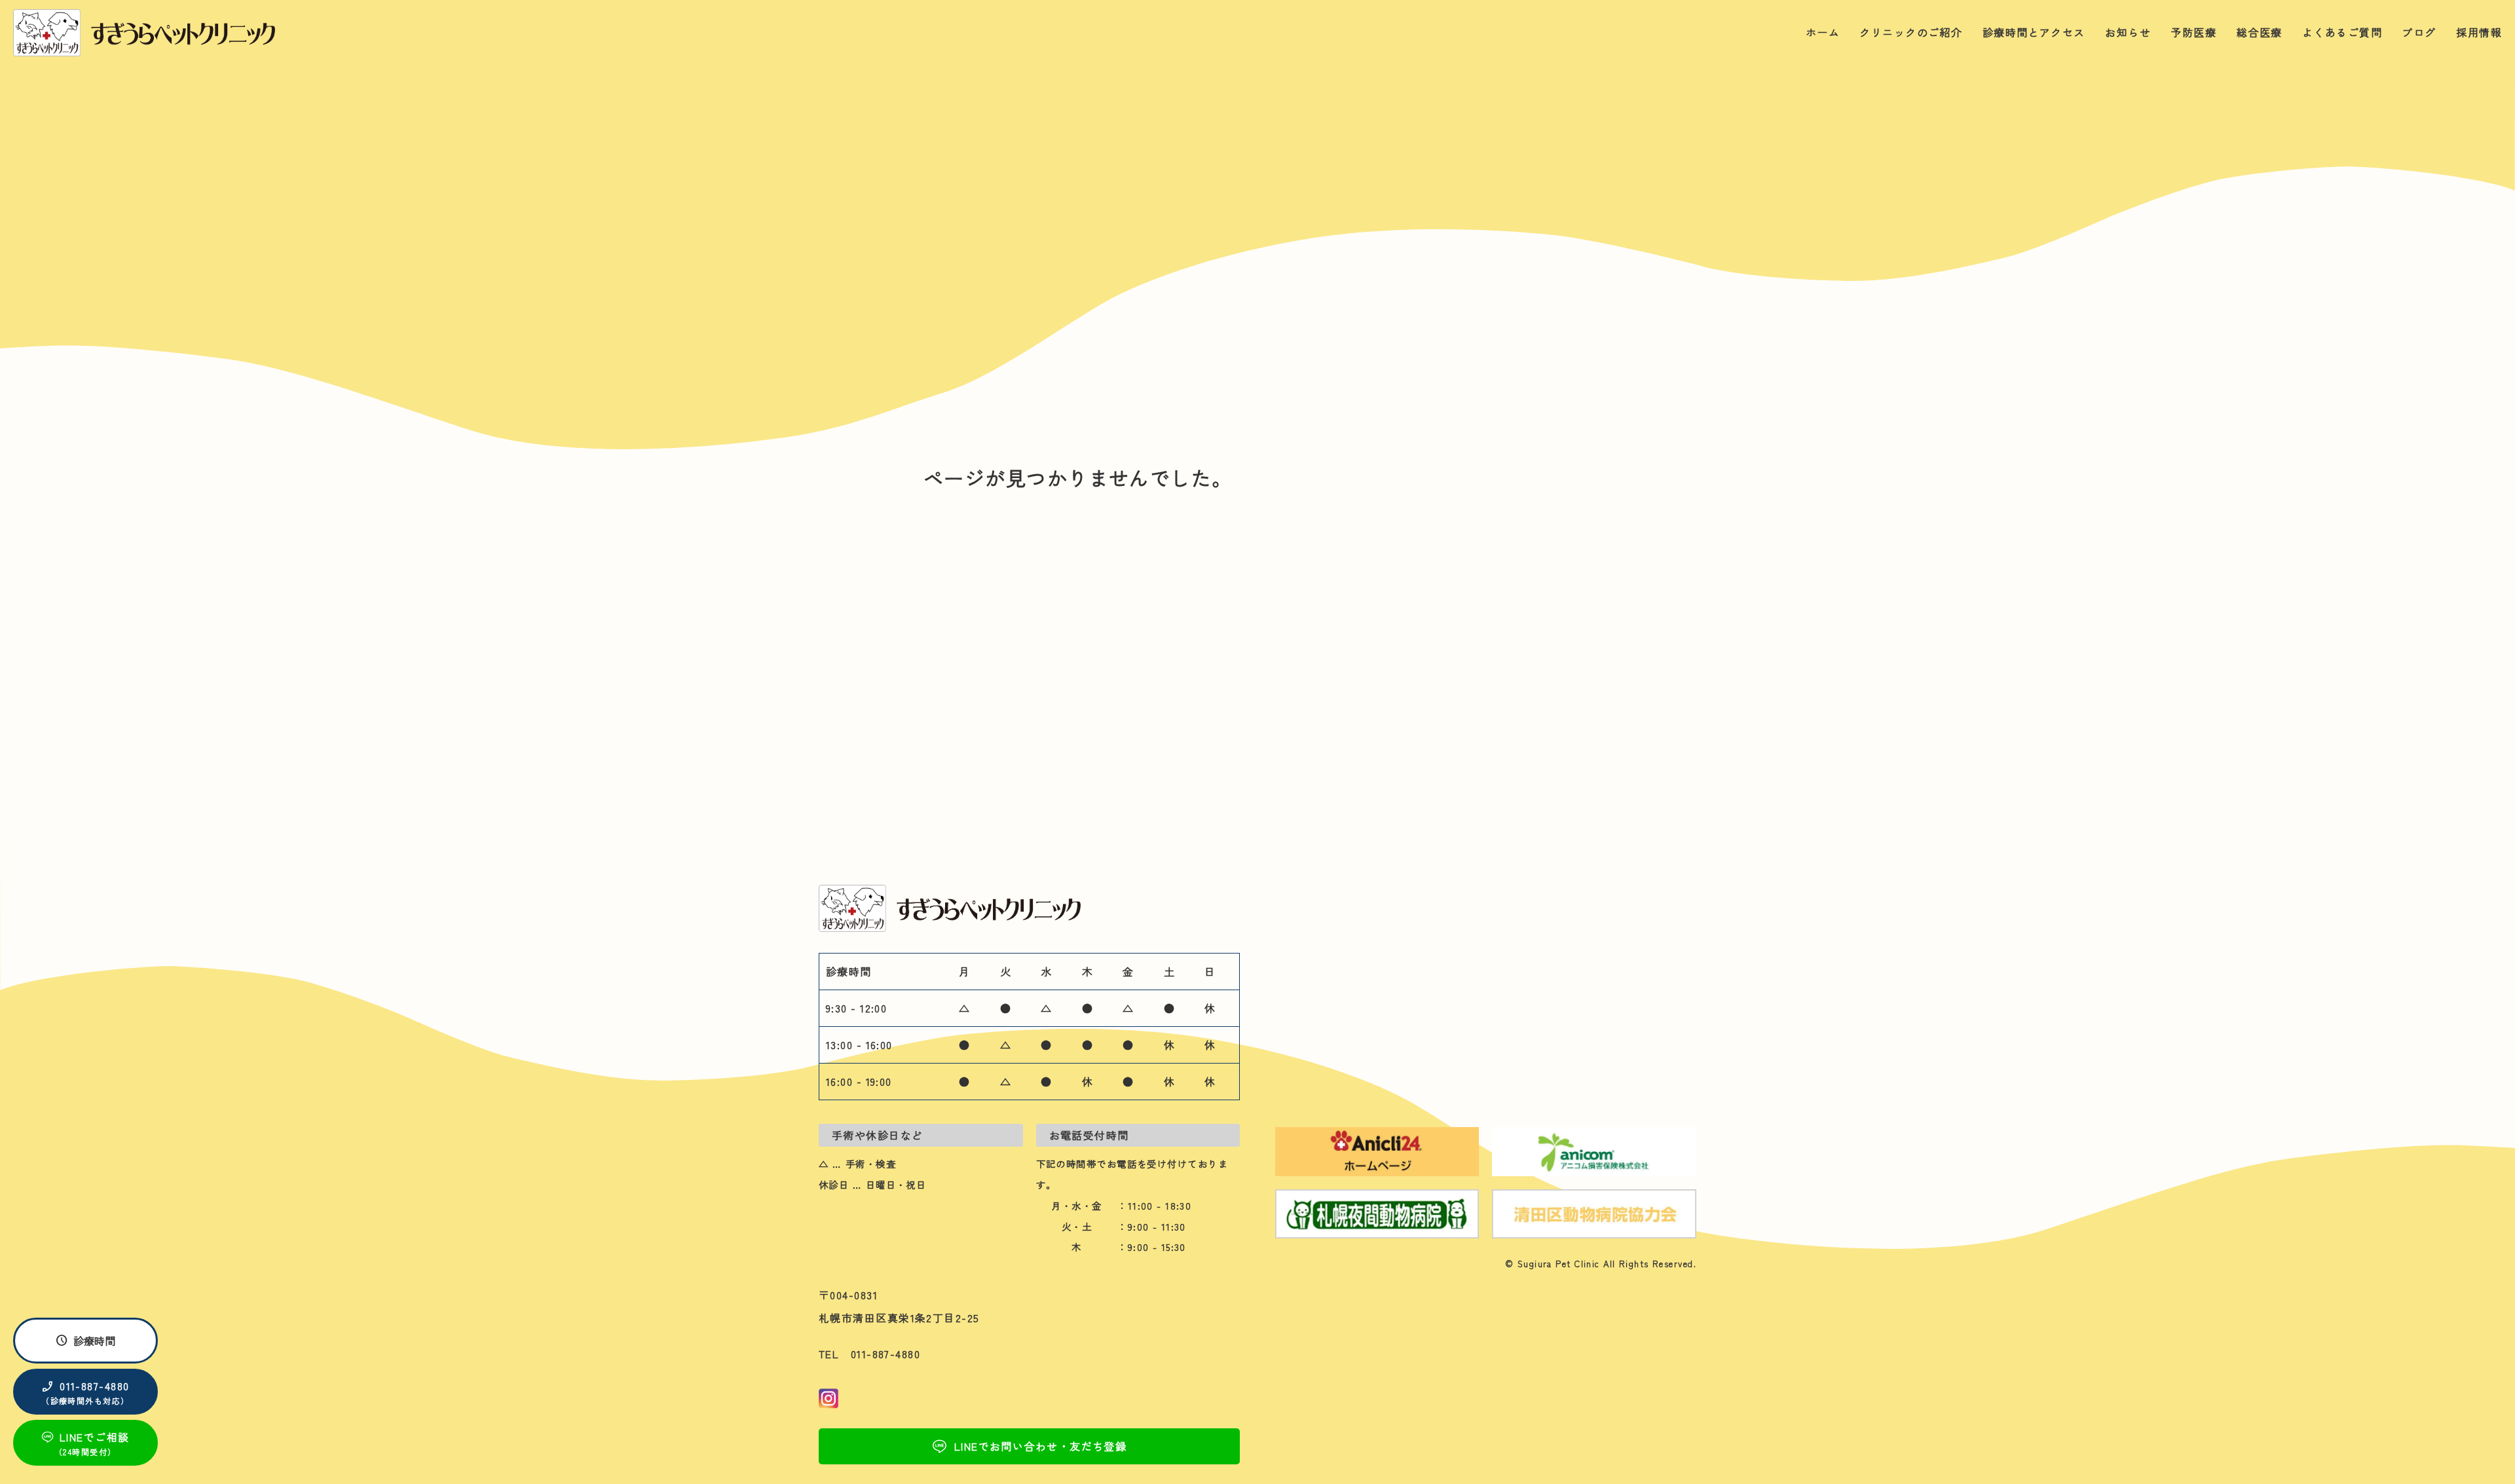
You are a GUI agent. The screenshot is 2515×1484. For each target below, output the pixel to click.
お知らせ (2128, 32)
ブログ (2419, 32)
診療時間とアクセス (2034, 32)
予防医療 (2193, 32)
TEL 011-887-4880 (869, 1354)
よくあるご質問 (2342, 32)
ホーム (1823, 32)
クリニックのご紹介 (1911, 32)
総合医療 (2260, 32)
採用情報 (2479, 32)
